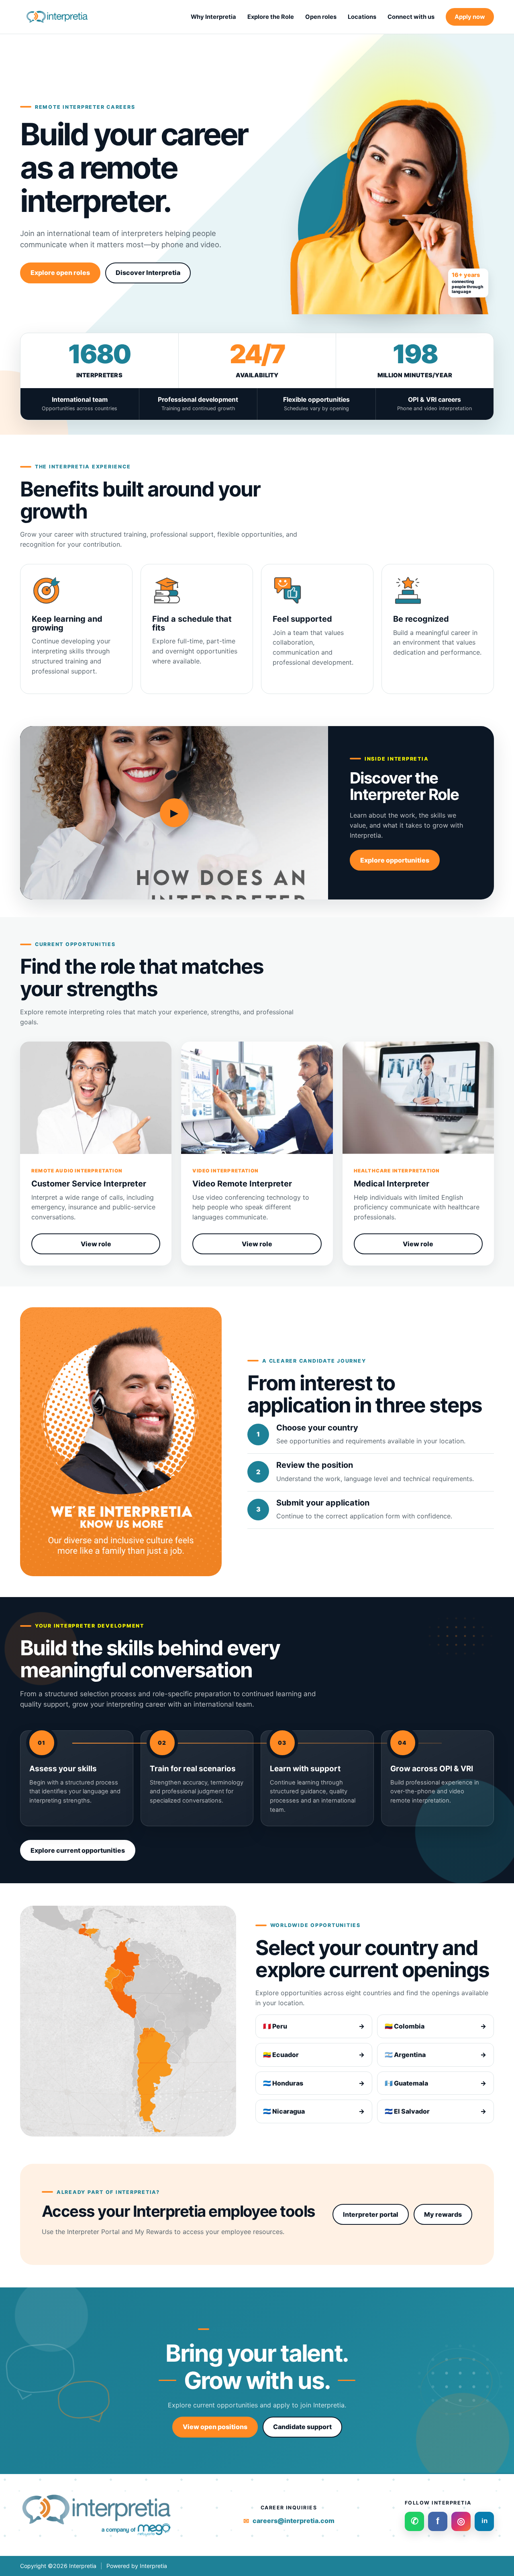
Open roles (321, 17)
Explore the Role (271, 17)
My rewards (443, 2214)
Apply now (470, 17)
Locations (362, 17)
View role (96, 1244)
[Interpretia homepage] (58, 17)
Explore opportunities (395, 860)
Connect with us (411, 17)
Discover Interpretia (148, 273)
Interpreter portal (371, 2214)
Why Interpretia (213, 17)
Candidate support (302, 2427)
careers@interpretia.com (294, 2521)
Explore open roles (60, 273)
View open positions (215, 2427)
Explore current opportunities (78, 1850)
